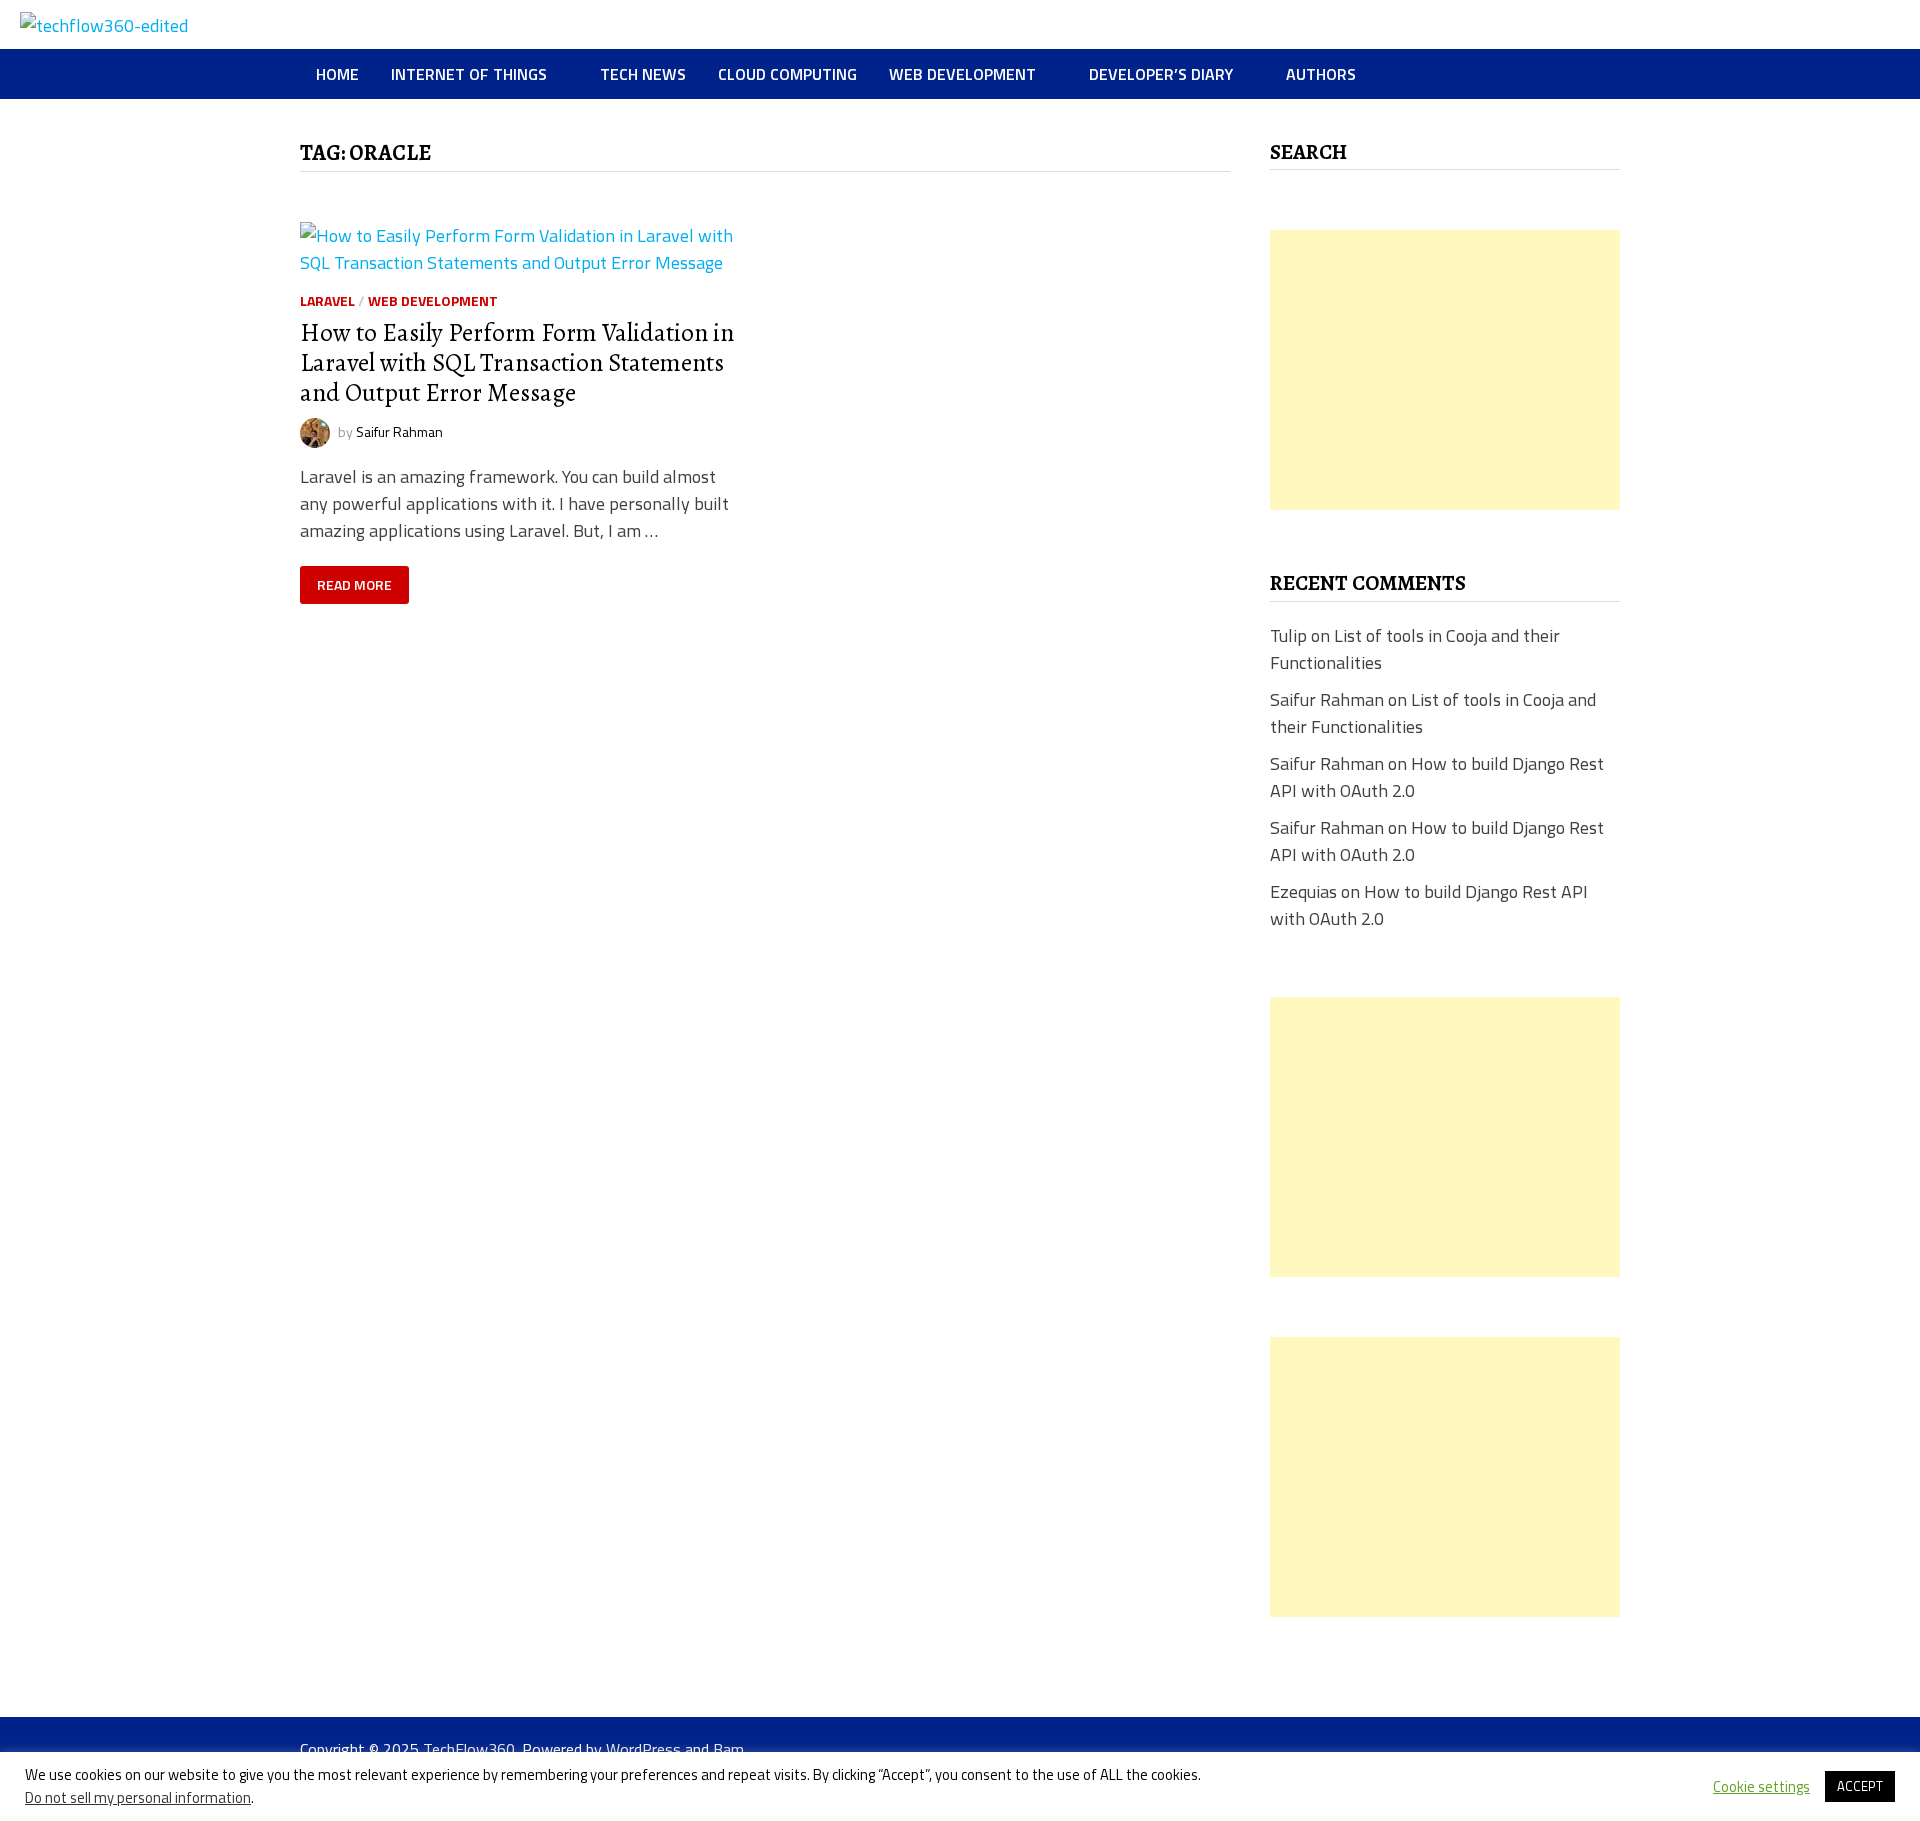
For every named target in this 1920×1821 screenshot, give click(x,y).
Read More (362, 585)
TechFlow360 (469, 1749)
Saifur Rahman (399, 430)
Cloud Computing (787, 74)
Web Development (962, 74)
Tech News (643, 74)
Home (337, 74)
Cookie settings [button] (1761, 1787)
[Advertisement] (1445, 370)
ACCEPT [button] (1860, 1786)
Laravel (327, 300)
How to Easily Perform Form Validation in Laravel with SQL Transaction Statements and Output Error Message (517, 363)
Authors (1321, 74)
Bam (728, 1749)
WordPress (643, 1749)
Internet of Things (469, 74)
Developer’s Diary (1161, 74)
